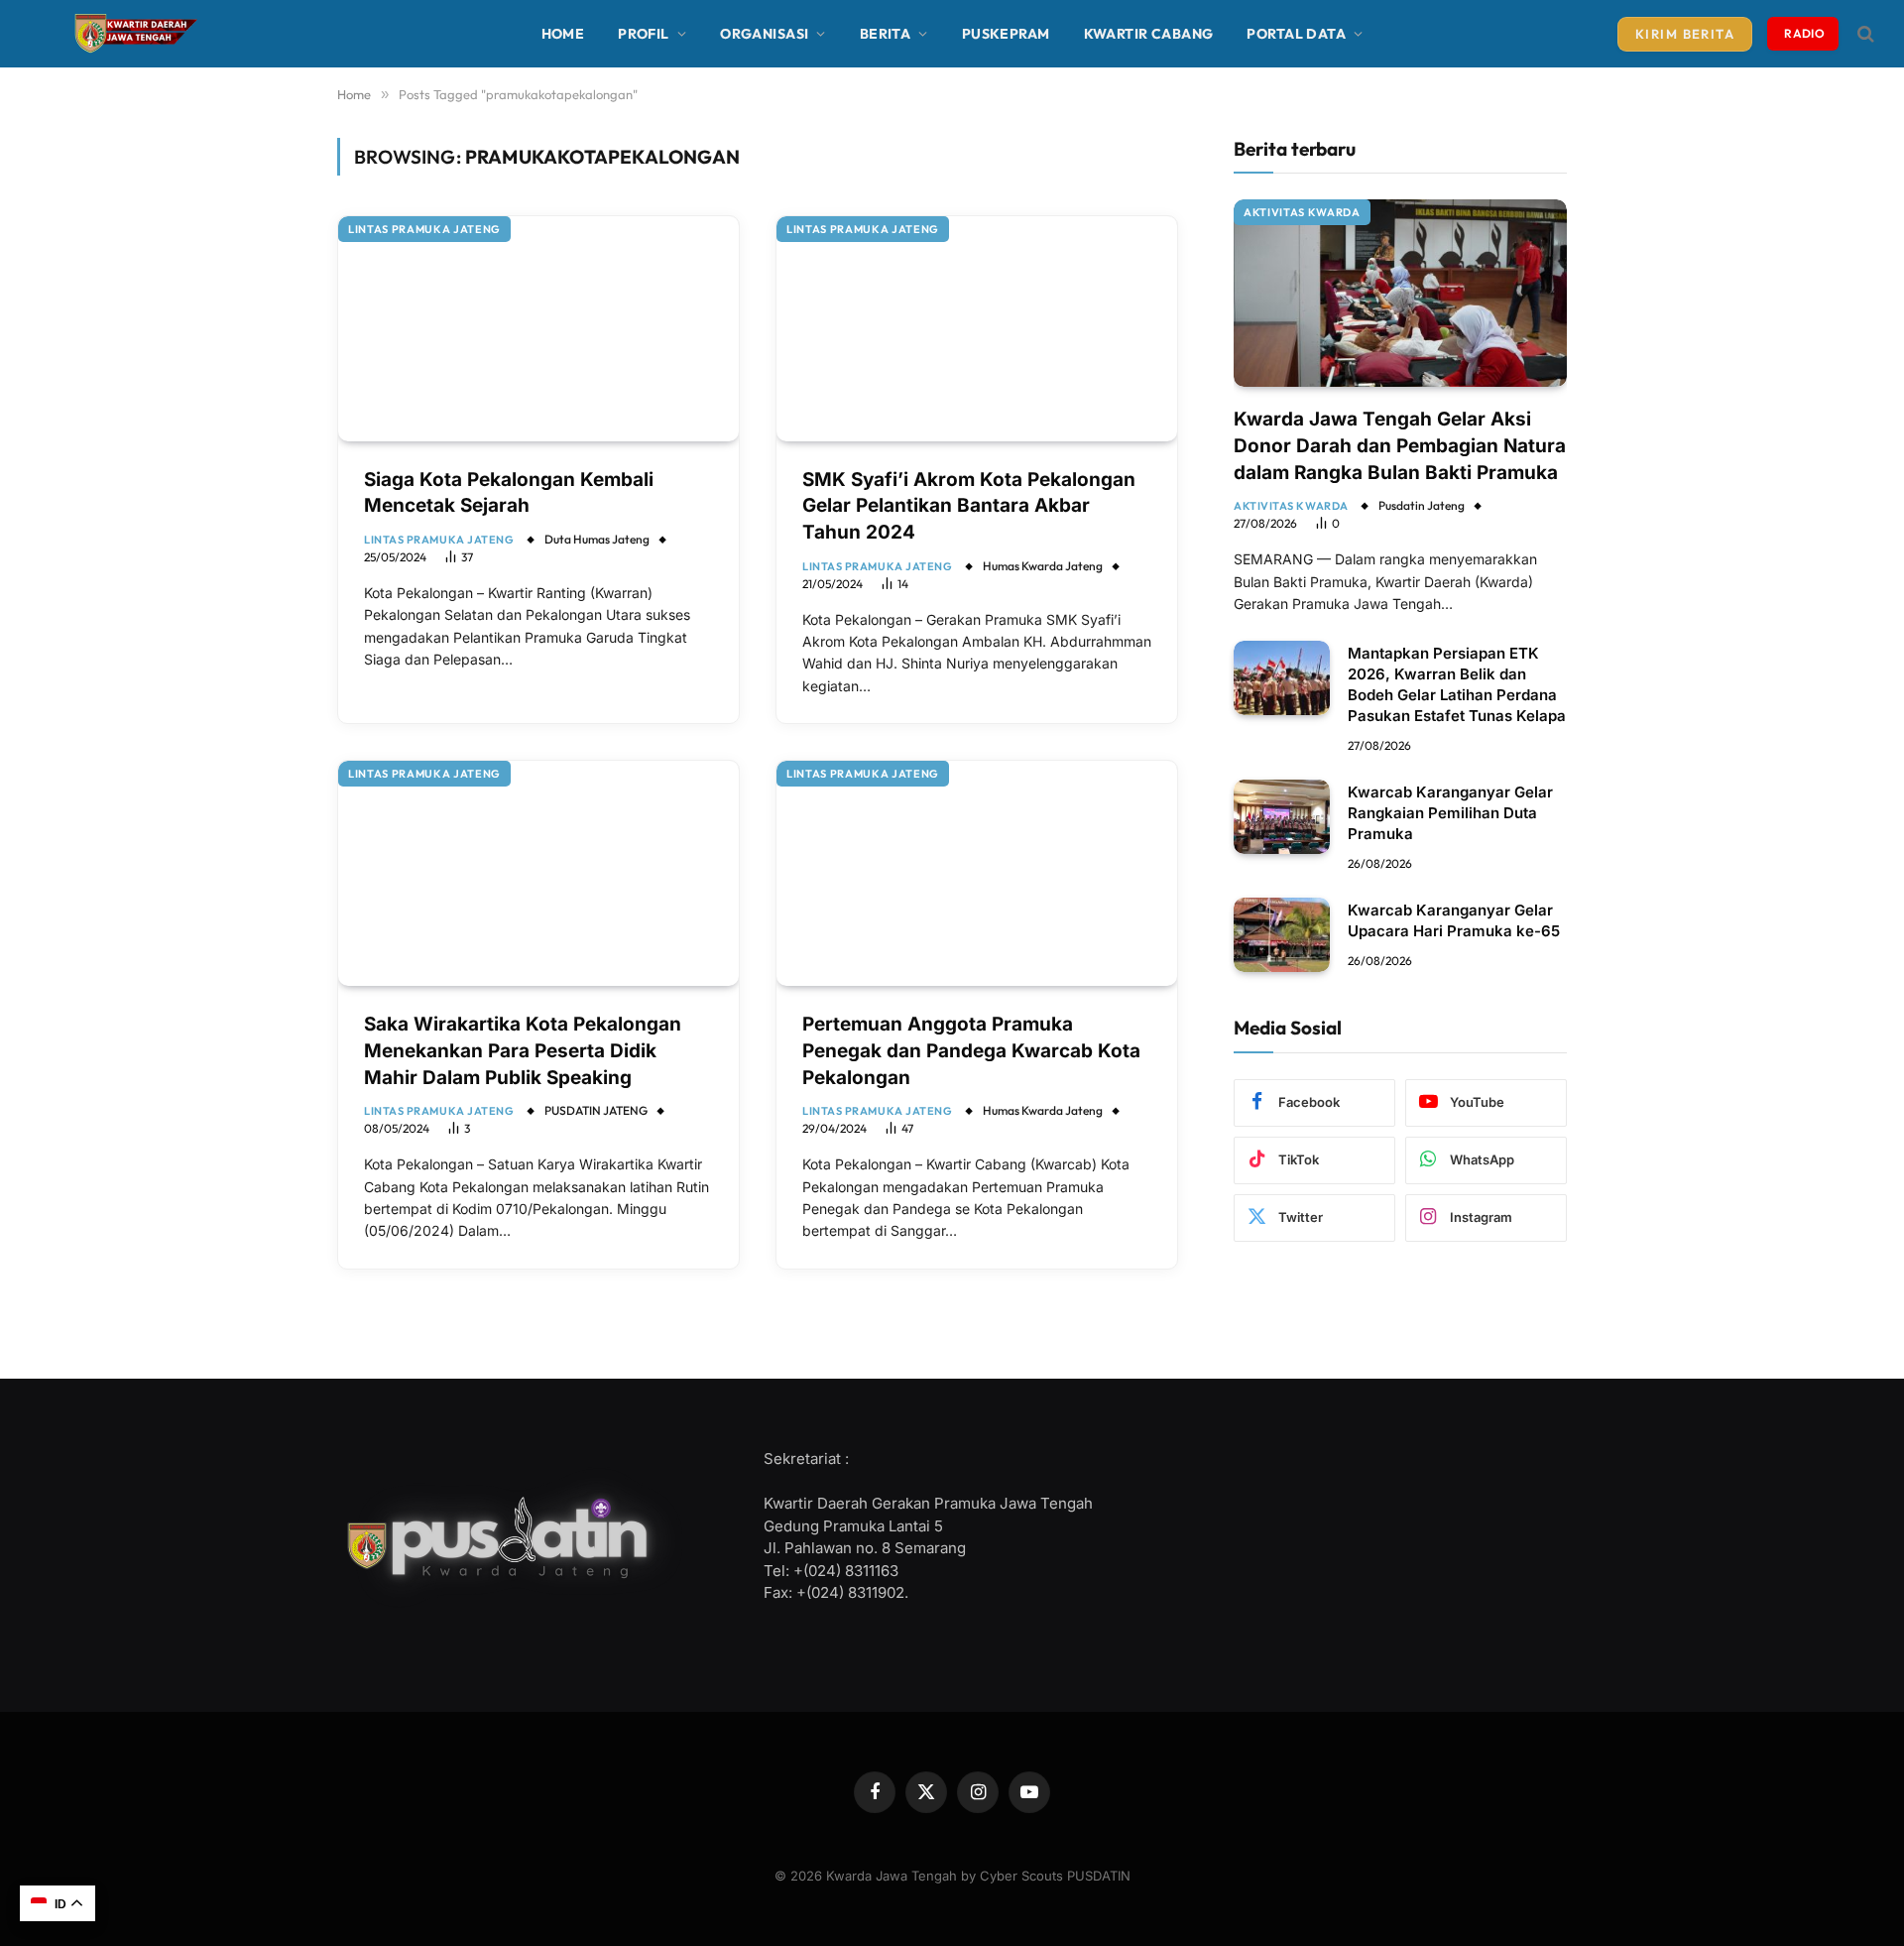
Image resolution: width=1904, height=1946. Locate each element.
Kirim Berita (1685, 34)
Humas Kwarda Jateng (1043, 566)
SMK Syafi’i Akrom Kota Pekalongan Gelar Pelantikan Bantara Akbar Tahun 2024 (969, 506)
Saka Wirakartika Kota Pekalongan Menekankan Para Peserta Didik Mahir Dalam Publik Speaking (523, 1050)
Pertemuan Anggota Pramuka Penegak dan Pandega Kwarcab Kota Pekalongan (971, 1050)
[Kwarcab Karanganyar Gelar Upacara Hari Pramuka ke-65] (1282, 935)
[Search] (1864, 34)
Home (563, 34)
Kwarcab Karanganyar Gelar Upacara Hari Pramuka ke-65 (1454, 920)
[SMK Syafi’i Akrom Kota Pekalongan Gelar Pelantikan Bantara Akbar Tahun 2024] (977, 329)
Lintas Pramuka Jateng (424, 229)
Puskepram (1006, 34)
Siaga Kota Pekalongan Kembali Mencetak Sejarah (509, 493)
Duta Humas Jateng (597, 539)
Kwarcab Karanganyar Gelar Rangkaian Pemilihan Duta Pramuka (1450, 813)
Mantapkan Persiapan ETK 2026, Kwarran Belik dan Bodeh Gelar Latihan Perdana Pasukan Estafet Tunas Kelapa (1457, 684)
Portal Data (1296, 34)
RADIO (1804, 33)
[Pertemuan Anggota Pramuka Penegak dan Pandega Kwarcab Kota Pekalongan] (977, 873)
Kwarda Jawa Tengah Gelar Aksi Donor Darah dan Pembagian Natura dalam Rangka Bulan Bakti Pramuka (1400, 445)
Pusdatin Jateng (1422, 505)
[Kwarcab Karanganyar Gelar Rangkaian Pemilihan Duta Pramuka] (1282, 817)
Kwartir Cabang (1149, 34)
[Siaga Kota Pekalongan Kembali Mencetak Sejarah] (538, 329)
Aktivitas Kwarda (1302, 212)
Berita (886, 34)
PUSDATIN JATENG (596, 1110)
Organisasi (764, 34)
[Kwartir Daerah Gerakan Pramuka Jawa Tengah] (132, 34)
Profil (644, 34)
